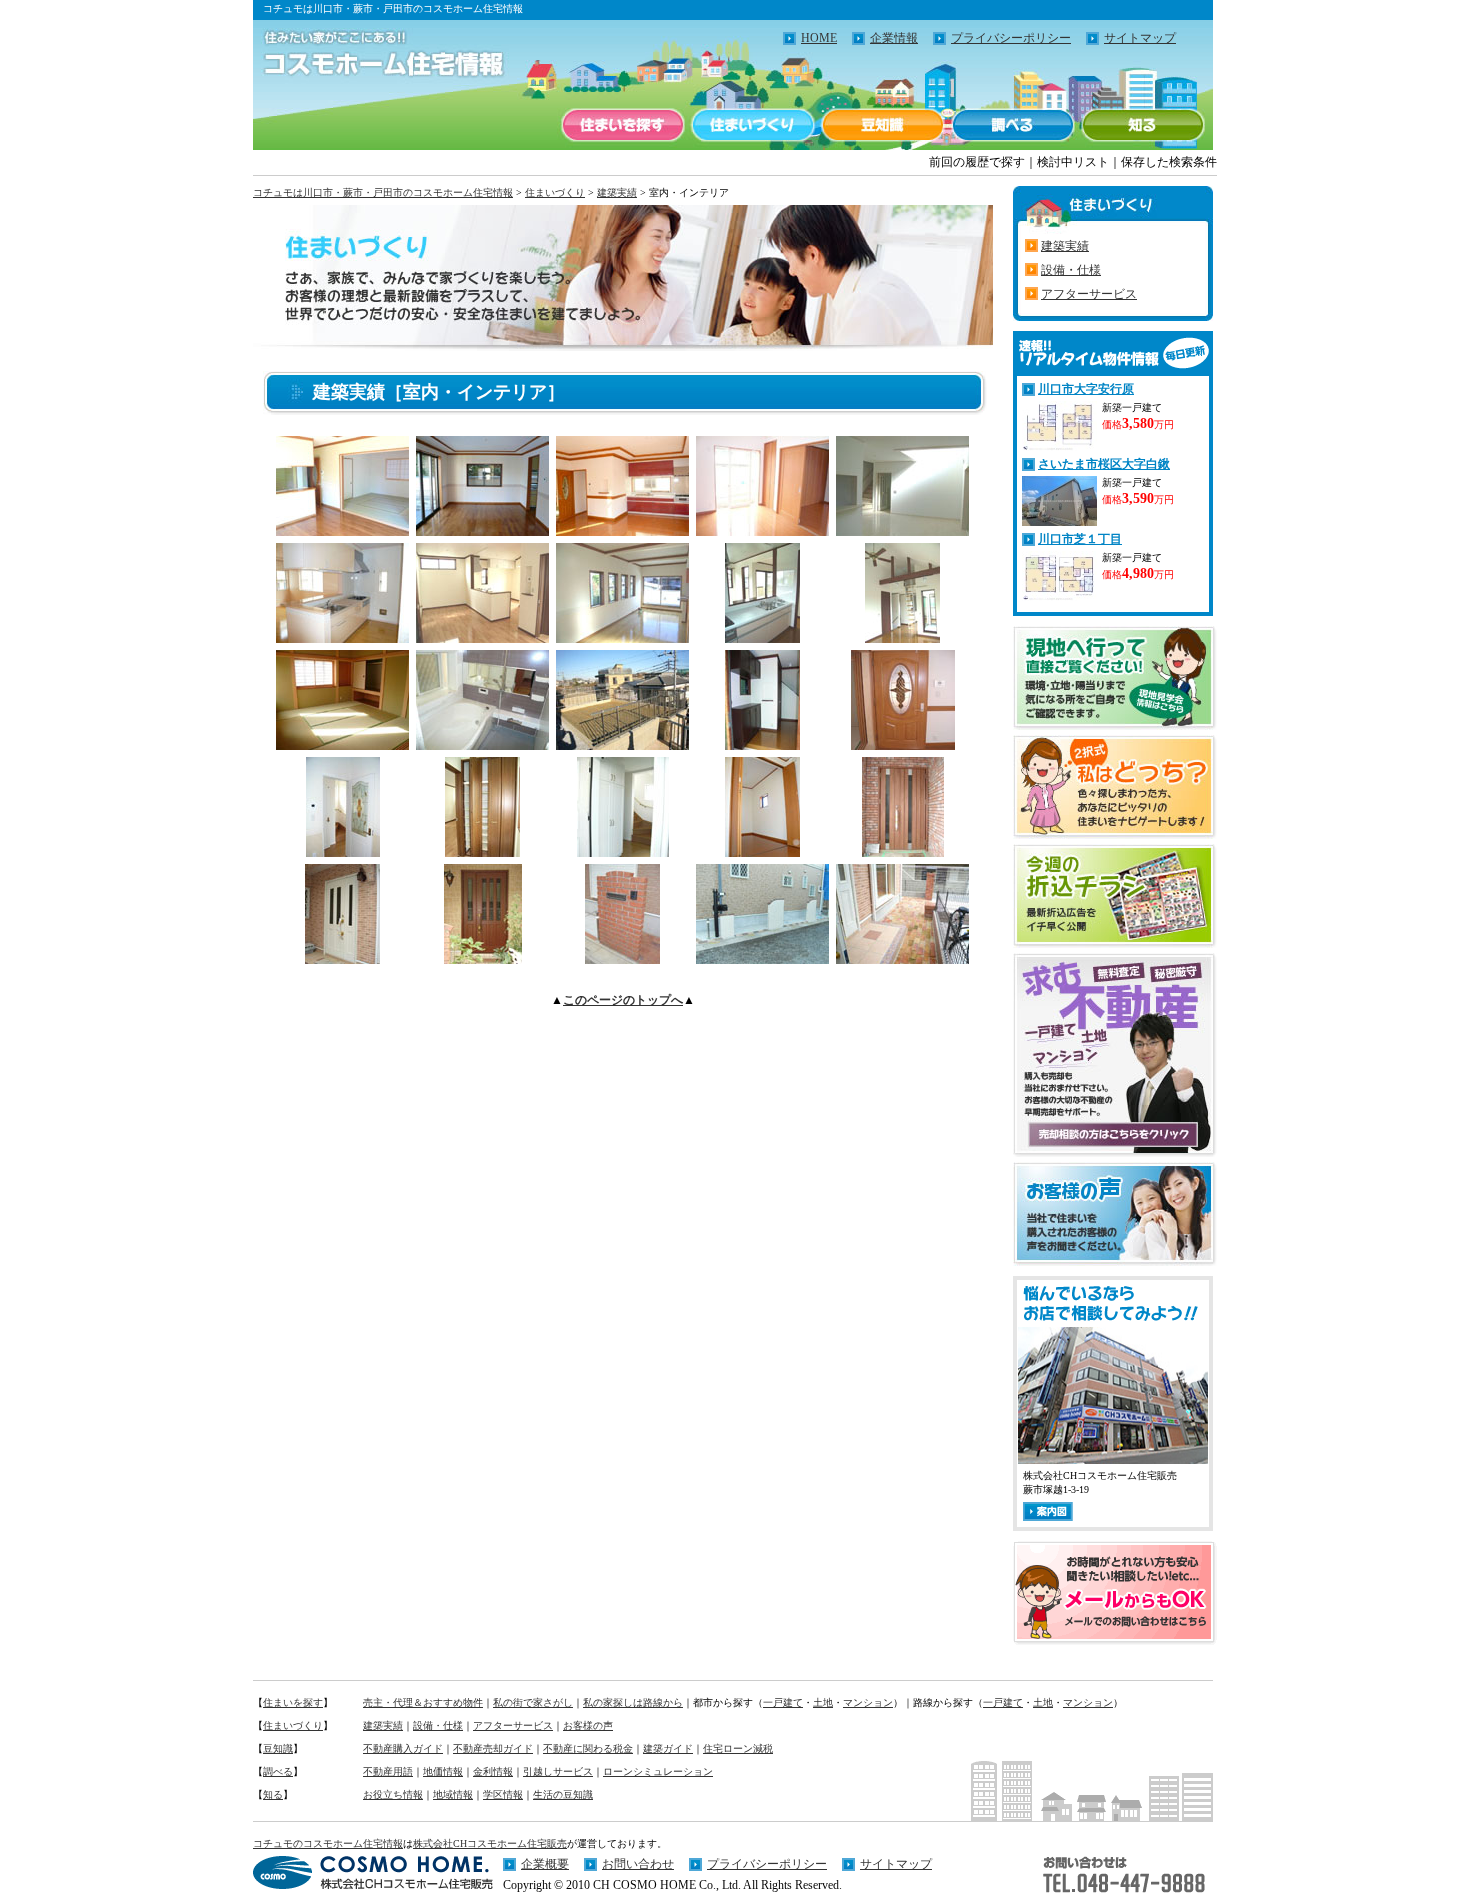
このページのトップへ (623, 1000)
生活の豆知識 (563, 1794)
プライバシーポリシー (1011, 38)
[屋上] (622, 744)
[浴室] (482, 744)
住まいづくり (753, 125)
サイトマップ (1140, 38)
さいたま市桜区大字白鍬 (1104, 464)
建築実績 (617, 192)
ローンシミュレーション (658, 1771)
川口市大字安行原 (1086, 389)
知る (1143, 125)
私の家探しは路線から (633, 1702)
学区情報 (503, 1794)
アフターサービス (1089, 294)
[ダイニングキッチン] (482, 637)
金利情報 (493, 1771)
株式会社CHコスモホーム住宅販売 (490, 1843)
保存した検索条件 (1169, 162)
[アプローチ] (622, 958)
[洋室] (902, 637)
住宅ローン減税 (738, 1748)
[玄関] (762, 744)
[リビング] (342, 530)
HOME (819, 38)
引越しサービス (558, 1771)
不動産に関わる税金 (588, 1748)
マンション (868, 1702)
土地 (823, 1702)
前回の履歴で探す (977, 162)
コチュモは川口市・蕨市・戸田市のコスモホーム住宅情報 (383, 192)
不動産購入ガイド (403, 1748)
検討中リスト (1073, 162)
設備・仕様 (1071, 270)
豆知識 (883, 125)
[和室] (342, 744)
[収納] (482, 851)
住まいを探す (623, 125)
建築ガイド (668, 1748)
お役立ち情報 (393, 1794)
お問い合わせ (638, 1864)
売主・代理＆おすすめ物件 (423, 1702)
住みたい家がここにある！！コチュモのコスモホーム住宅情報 (373, 55)
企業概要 (545, 1864)
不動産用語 (388, 1771)
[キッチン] (342, 637)
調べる (1013, 125)
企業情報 (894, 38)
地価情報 (443, 1771)
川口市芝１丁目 (1080, 539)
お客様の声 (588, 1725)
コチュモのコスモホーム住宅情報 (328, 1843)
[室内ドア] (903, 744)
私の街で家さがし (533, 1702)
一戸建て (783, 1702)
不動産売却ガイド (493, 1748)
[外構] (762, 958)
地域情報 (453, 1794)
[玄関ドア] (903, 851)
